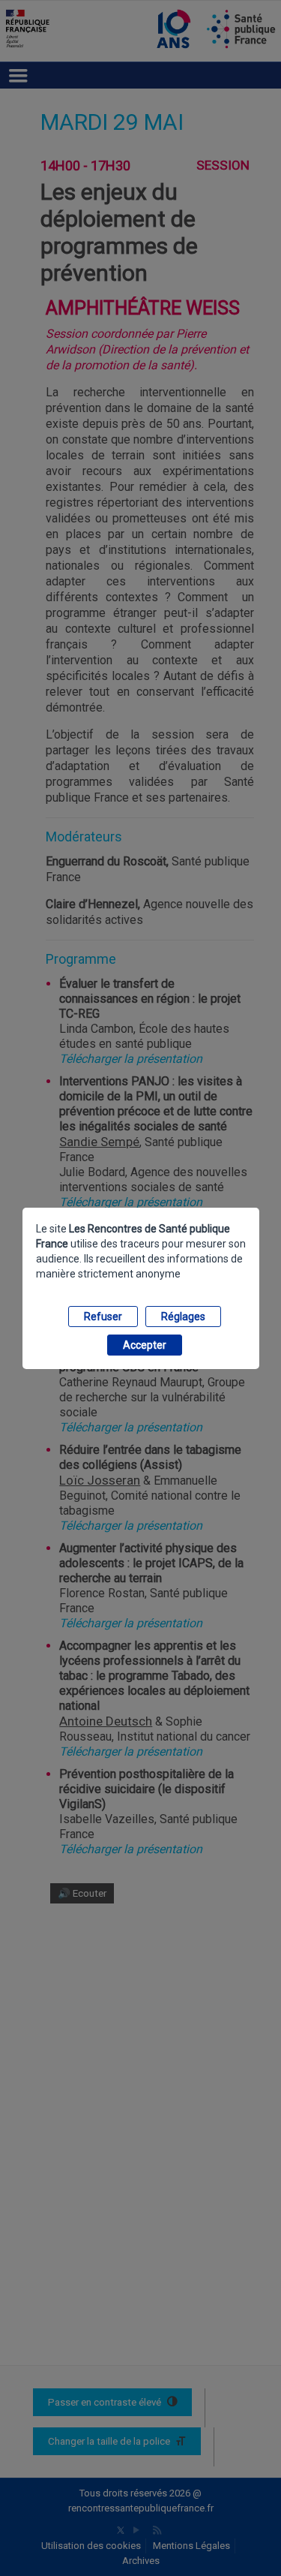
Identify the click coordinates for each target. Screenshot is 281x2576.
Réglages (183, 1317)
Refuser (103, 1317)
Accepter (145, 1345)
